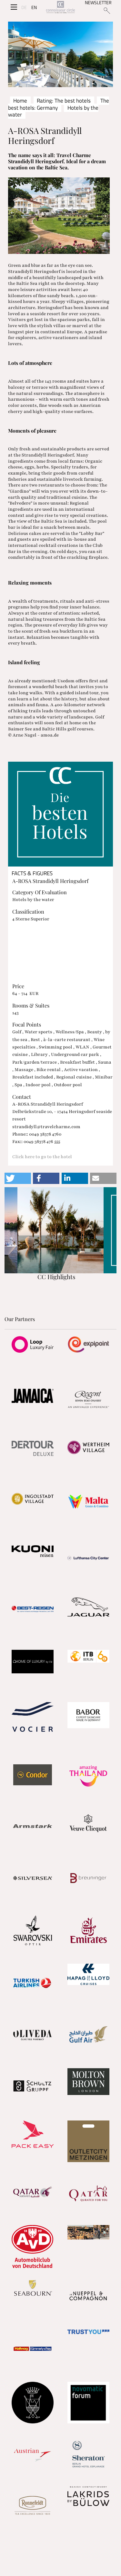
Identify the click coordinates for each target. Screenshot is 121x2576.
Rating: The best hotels (64, 101)
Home (20, 101)
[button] (18, 1178)
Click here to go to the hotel (42, 1157)
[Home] (60, 8)
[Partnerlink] (32, 1344)
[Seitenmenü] (14, 7)
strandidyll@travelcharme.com (46, 1127)
